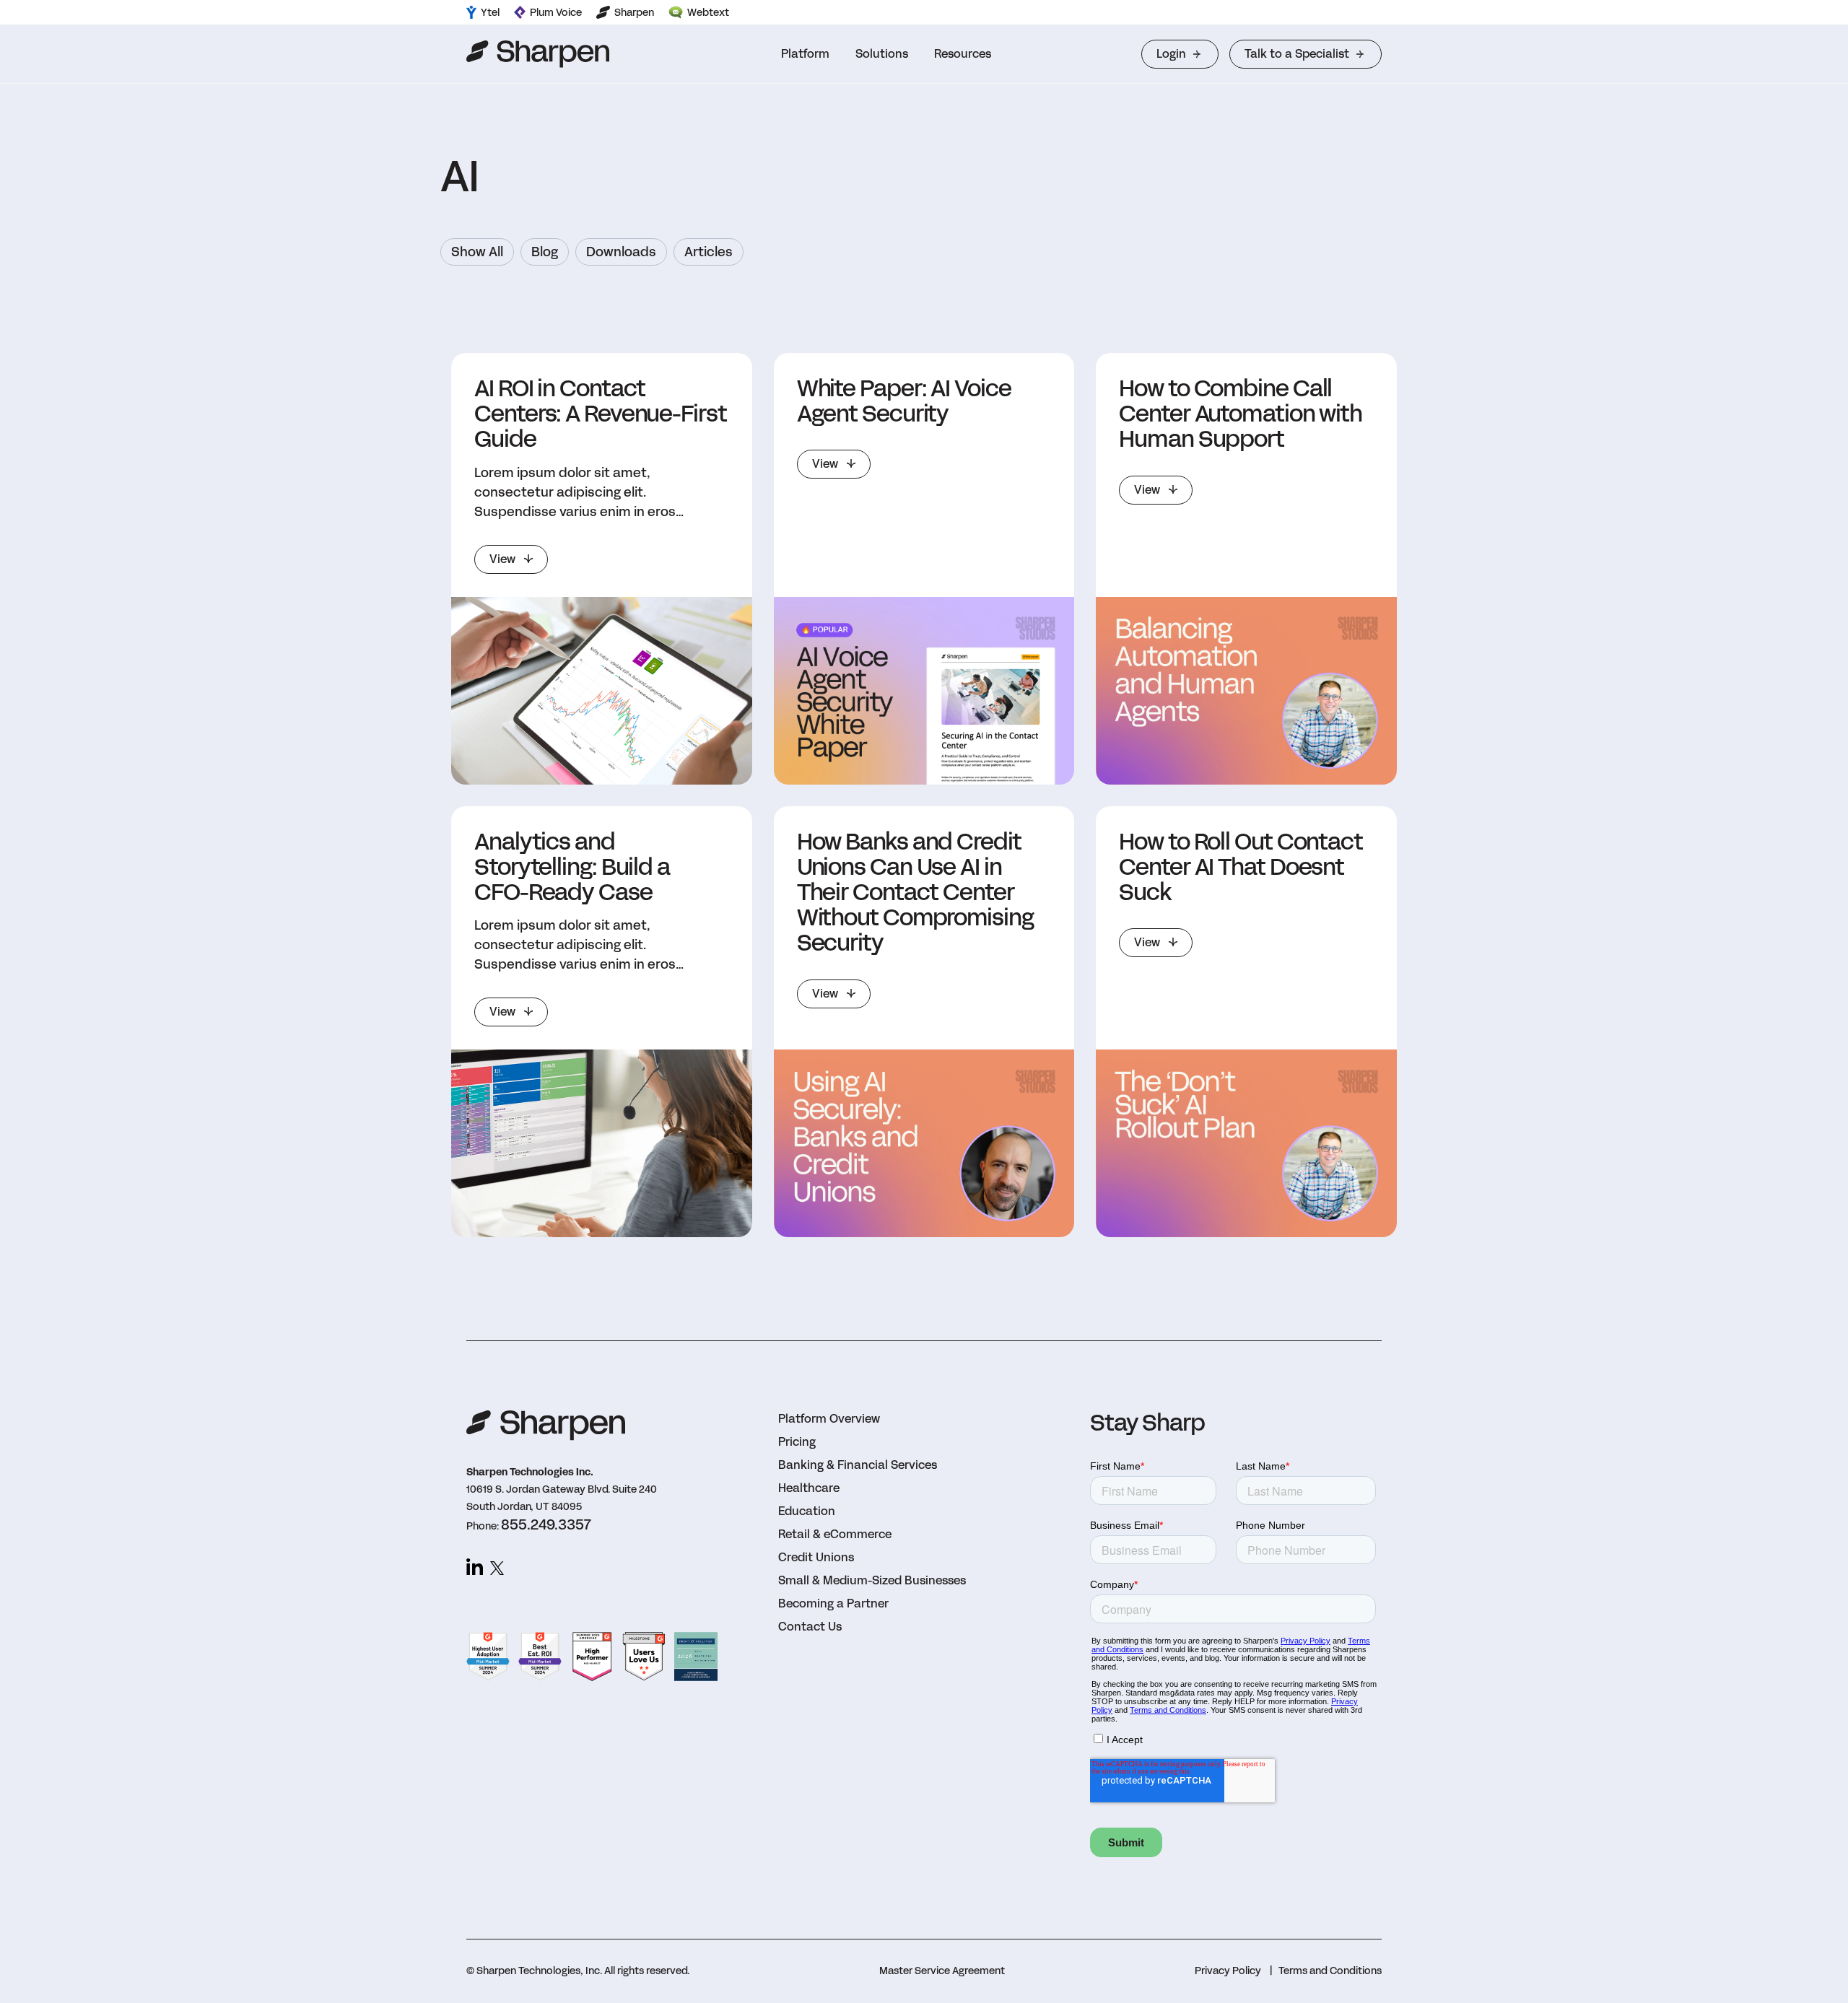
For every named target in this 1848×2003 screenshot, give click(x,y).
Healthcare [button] (809, 1488)
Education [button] (807, 1511)
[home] (538, 54)
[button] (805, 54)
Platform (805, 54)
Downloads (621, 252)
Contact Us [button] (810, 1627)
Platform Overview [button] (829, 1419)
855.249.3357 (546, 1524)
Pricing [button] (797, 1442)
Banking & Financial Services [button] (858, 1465)
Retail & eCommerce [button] (835, 1534)
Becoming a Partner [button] (833, 1603)
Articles (709, 252)
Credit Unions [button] (816, 1557)
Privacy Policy (1228, 1971)
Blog (545, 252)
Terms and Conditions (1330, 1971)
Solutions (882, 54)
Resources (963, 54)
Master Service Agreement (942, 1971)
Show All (477, 252)
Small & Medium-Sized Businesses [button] (872, 1580)
